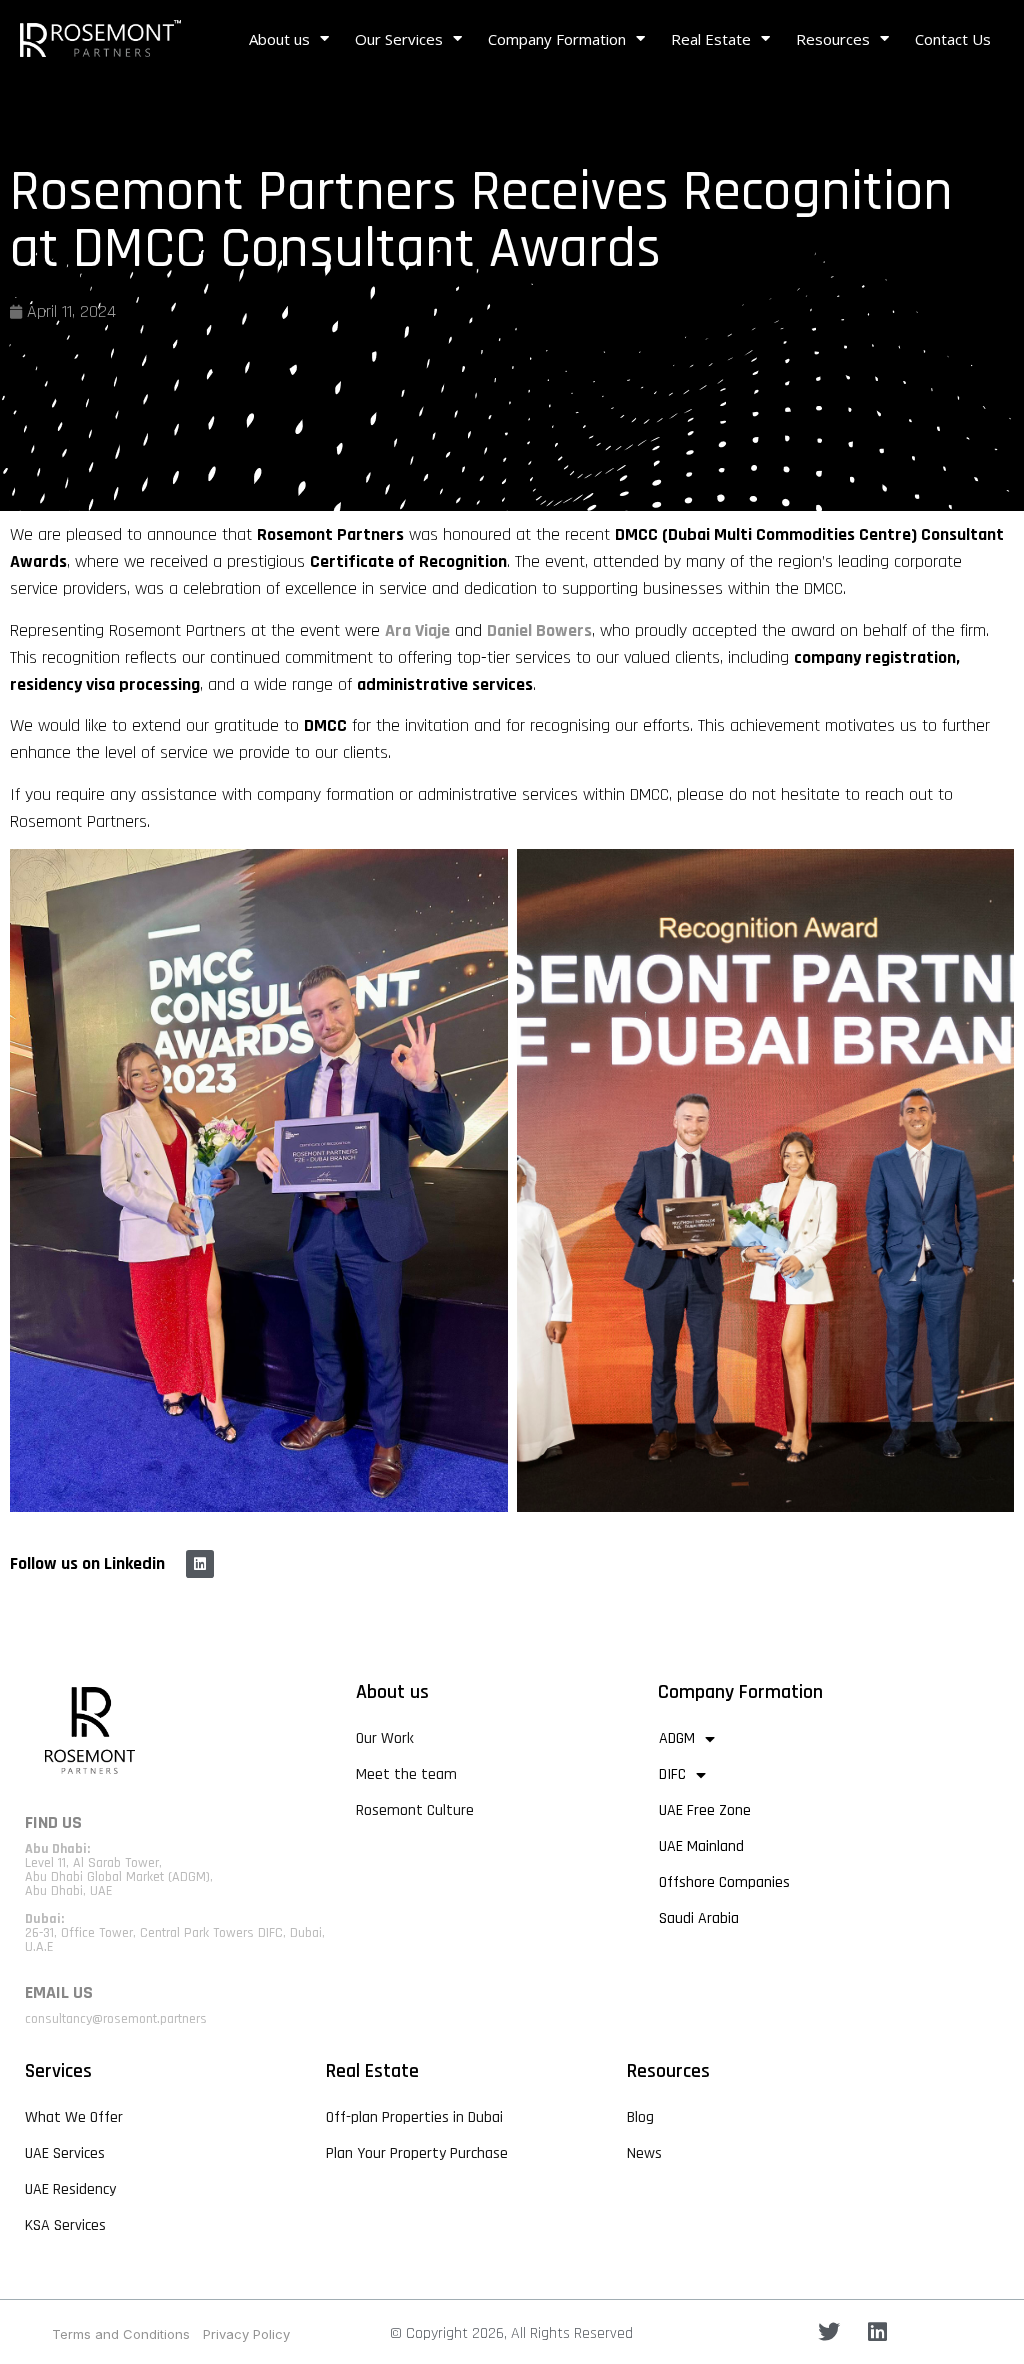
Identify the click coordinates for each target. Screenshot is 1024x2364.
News (644, 2153)
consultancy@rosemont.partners (116, 2019)
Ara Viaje (417, 630)
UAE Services (65, 2153)
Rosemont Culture (415, 1810)
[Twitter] (829, 2332)
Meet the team (406, 1774)
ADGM (677, 1738)
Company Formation (557, 39)
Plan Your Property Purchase (417, 2153)
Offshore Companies (724, 1882)
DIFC (672, 1774)
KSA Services (65, 2225)
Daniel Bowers (539, 630)
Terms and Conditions (121, 2334)
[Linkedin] (200, 1564)
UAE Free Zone (705, 1810)
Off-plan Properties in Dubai (414, 2117)
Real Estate (711, 39)
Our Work (385, 1738)
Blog (640, 2117)
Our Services (399, 39)
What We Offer (74, 2117)
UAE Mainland (701, 1846)
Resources (833, 39)
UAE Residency (70, 2189)
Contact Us (953, 39)
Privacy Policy (246, 2334)
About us (279, 39)
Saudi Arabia (699, 1918)
